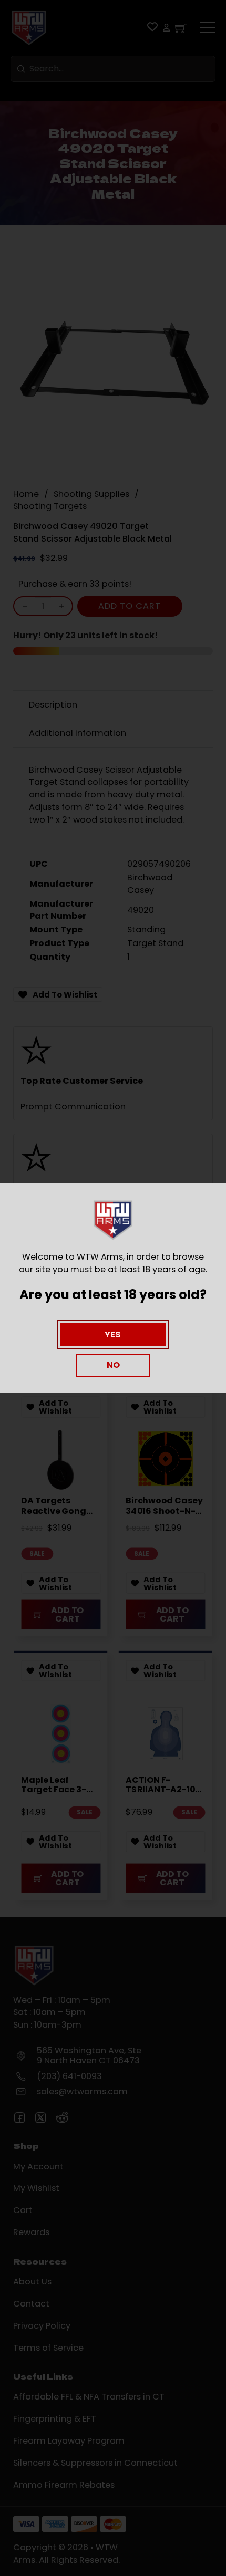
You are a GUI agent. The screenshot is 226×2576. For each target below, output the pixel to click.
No (113, 1365)
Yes (113, 1334)
